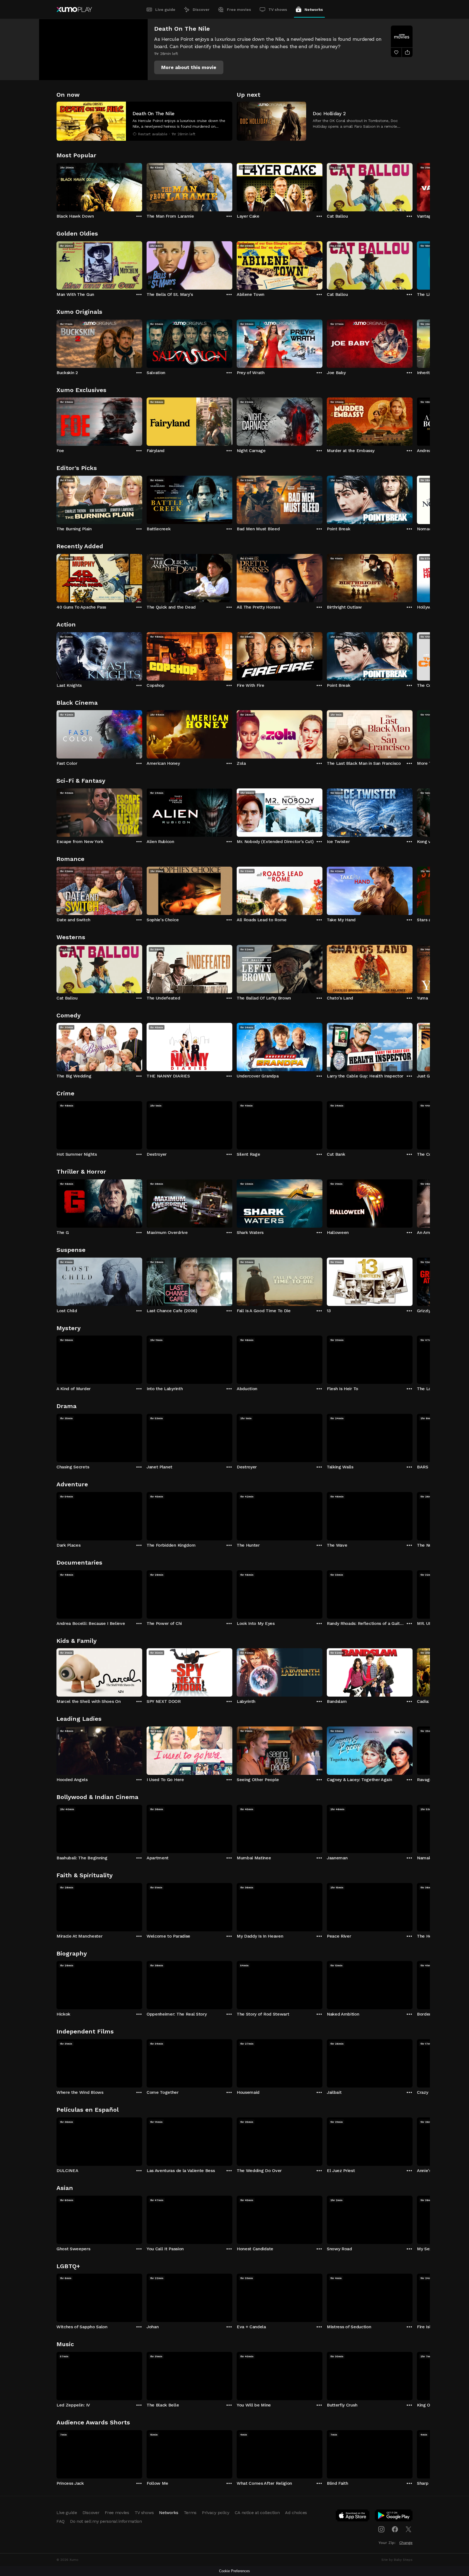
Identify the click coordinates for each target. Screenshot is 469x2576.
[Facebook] (395, 2529)
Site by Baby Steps (397, 2560)
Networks (314, 10)
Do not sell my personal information (106, 2521)
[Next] (413, 186)
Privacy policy (216, 2513)
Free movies (239, 10)
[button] (189, 67)
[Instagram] (381, 2529)
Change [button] (406, 2543)
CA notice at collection (257, 2513)
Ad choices (296, 2513)
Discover (201, 10)
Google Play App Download (394, 2517)
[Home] (74, 10)
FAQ (61, 2521)
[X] (408, 2529)
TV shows (278, 10)
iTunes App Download (353, 2517)
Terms (190, 2513)
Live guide (165, 10)
